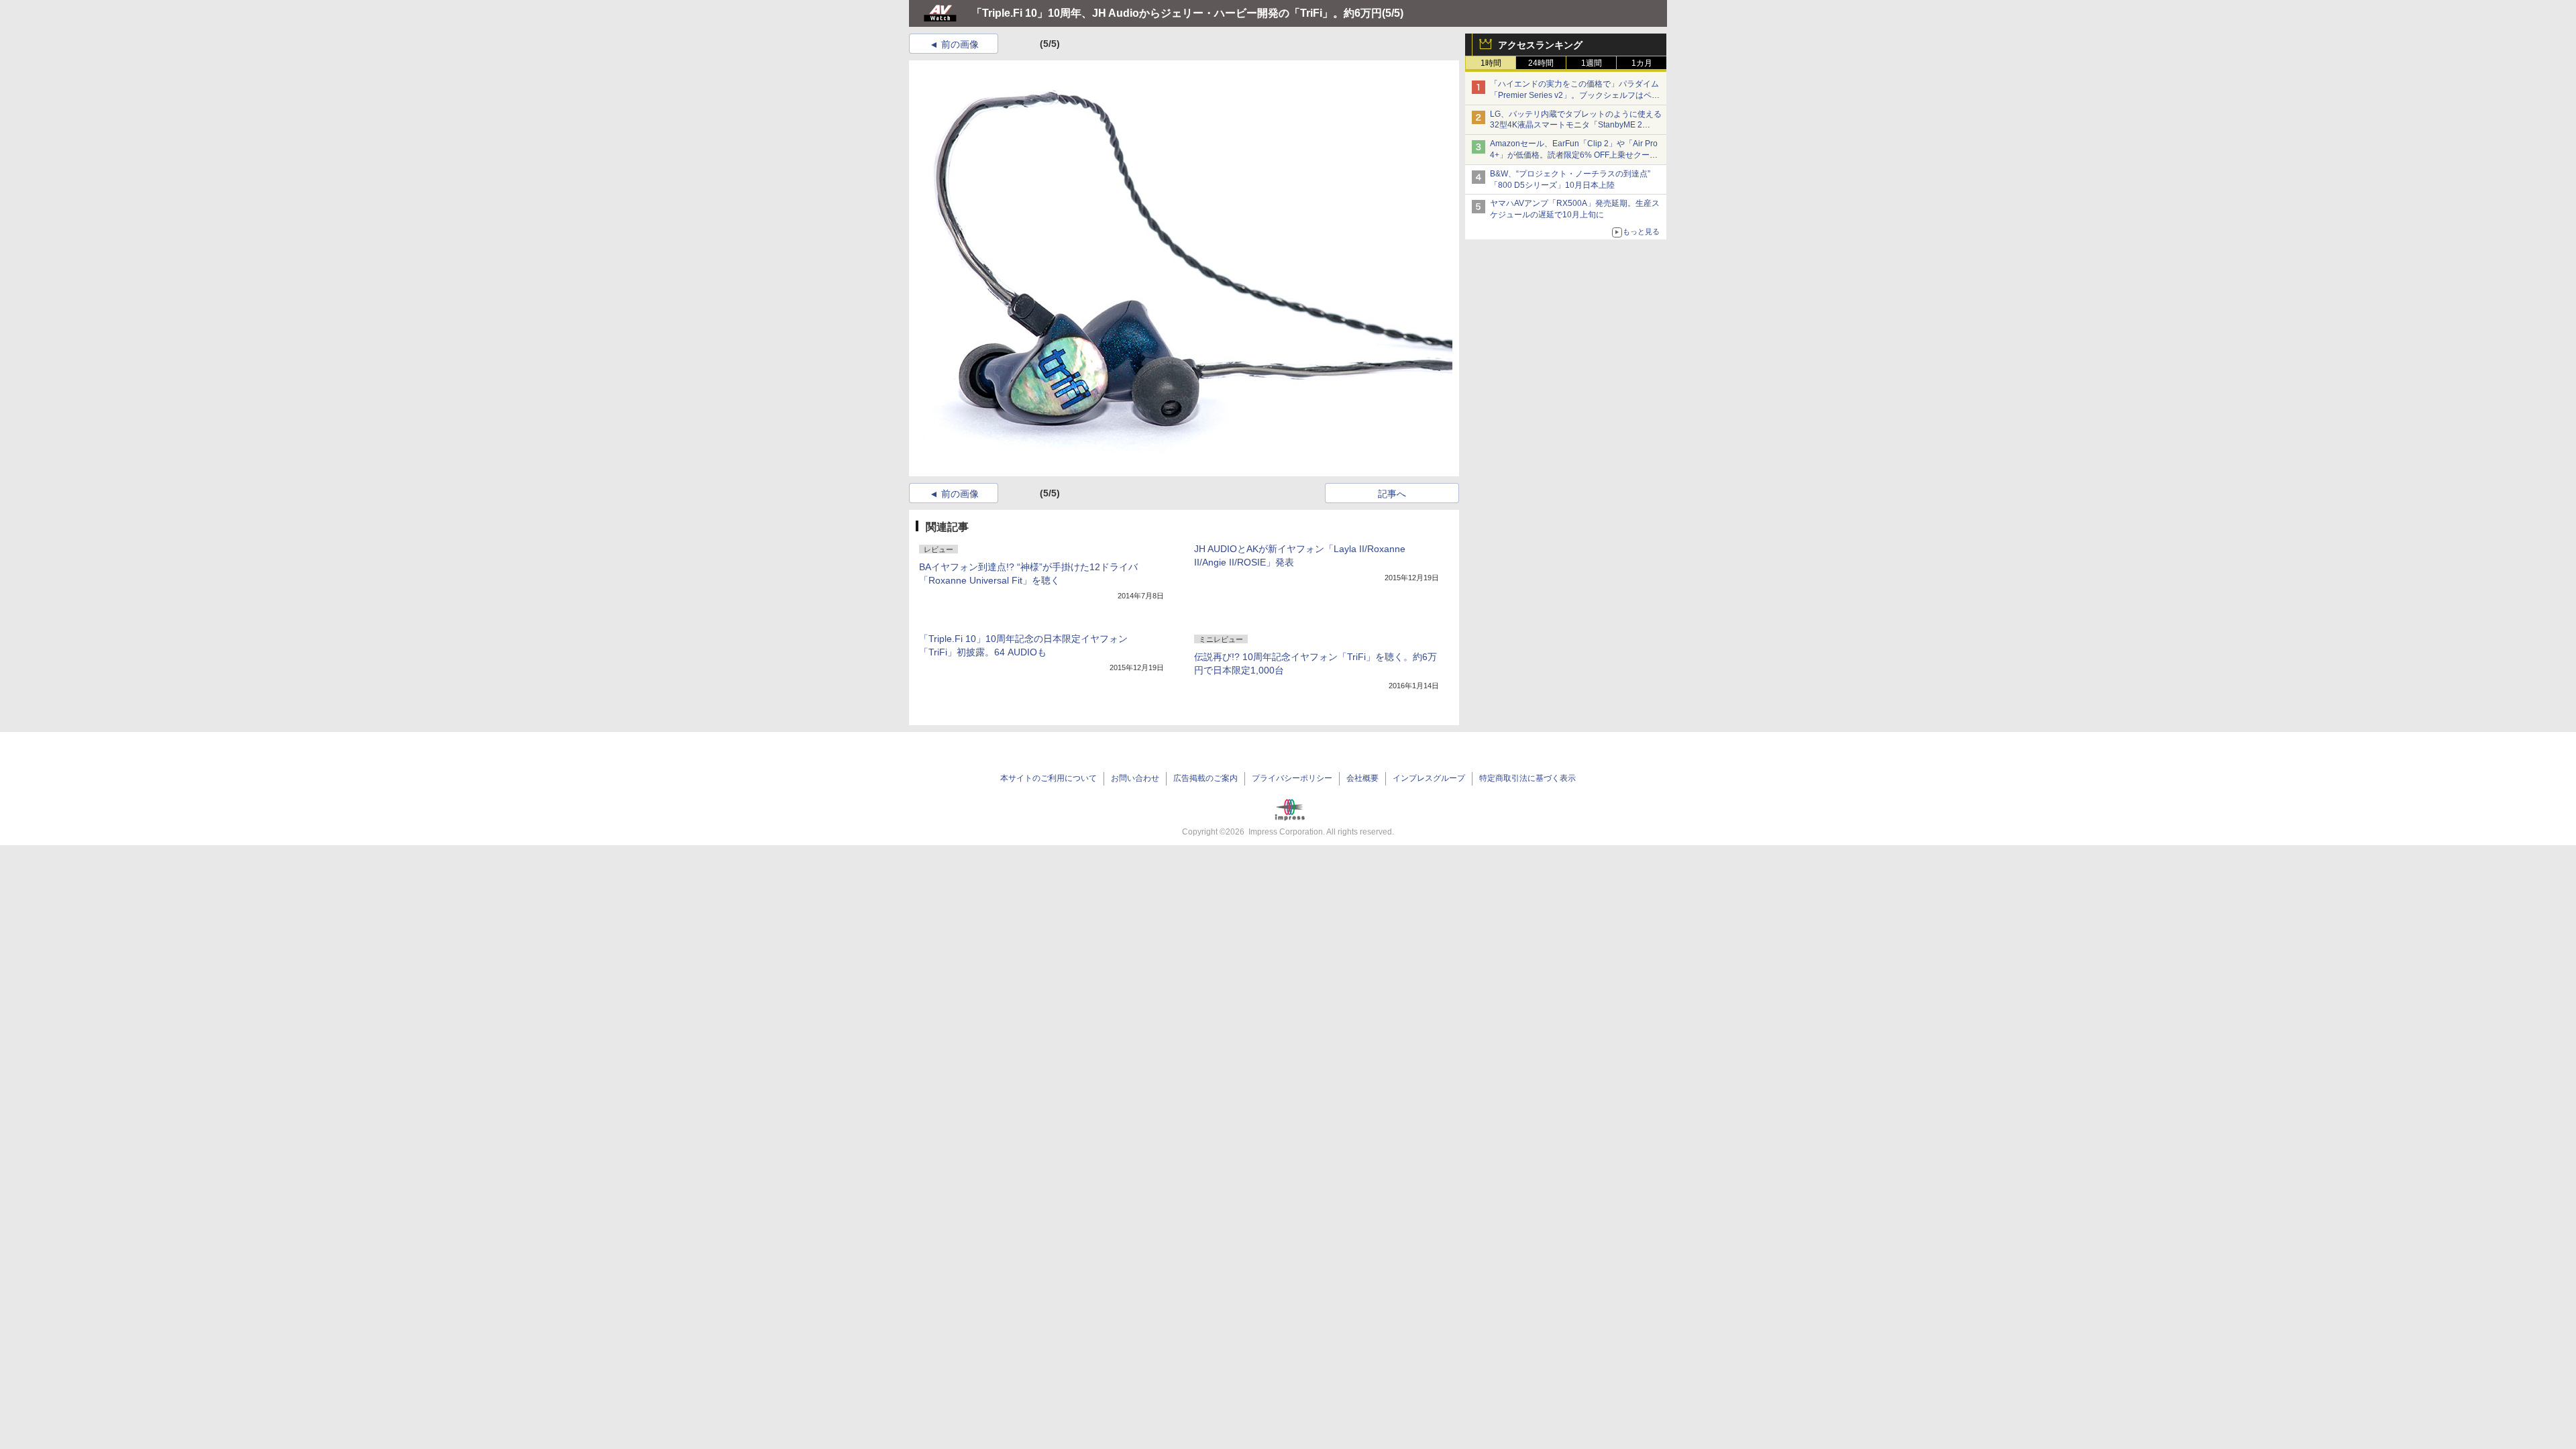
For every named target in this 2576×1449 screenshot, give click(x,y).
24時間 (1541, 63)
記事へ (1392, 494)
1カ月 (1642, 63)
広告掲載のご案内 (1205, 778)
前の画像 (960, 44)
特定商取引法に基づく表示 (1527, 778)
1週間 (1592, 63)
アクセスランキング (1540, 45)
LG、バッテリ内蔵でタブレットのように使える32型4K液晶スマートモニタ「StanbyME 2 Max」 (1576, 125)
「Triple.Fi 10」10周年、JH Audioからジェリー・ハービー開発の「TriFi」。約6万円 (1177, 13)
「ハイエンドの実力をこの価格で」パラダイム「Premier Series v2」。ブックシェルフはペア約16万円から (1575, 95)
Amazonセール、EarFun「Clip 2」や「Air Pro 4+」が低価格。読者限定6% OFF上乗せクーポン (1574, 155)
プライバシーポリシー (1292, 778)
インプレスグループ (1429, 778)
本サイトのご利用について (1049, 778)
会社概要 (1362, 778)
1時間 (1491, 63)
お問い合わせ (1135, 778)
